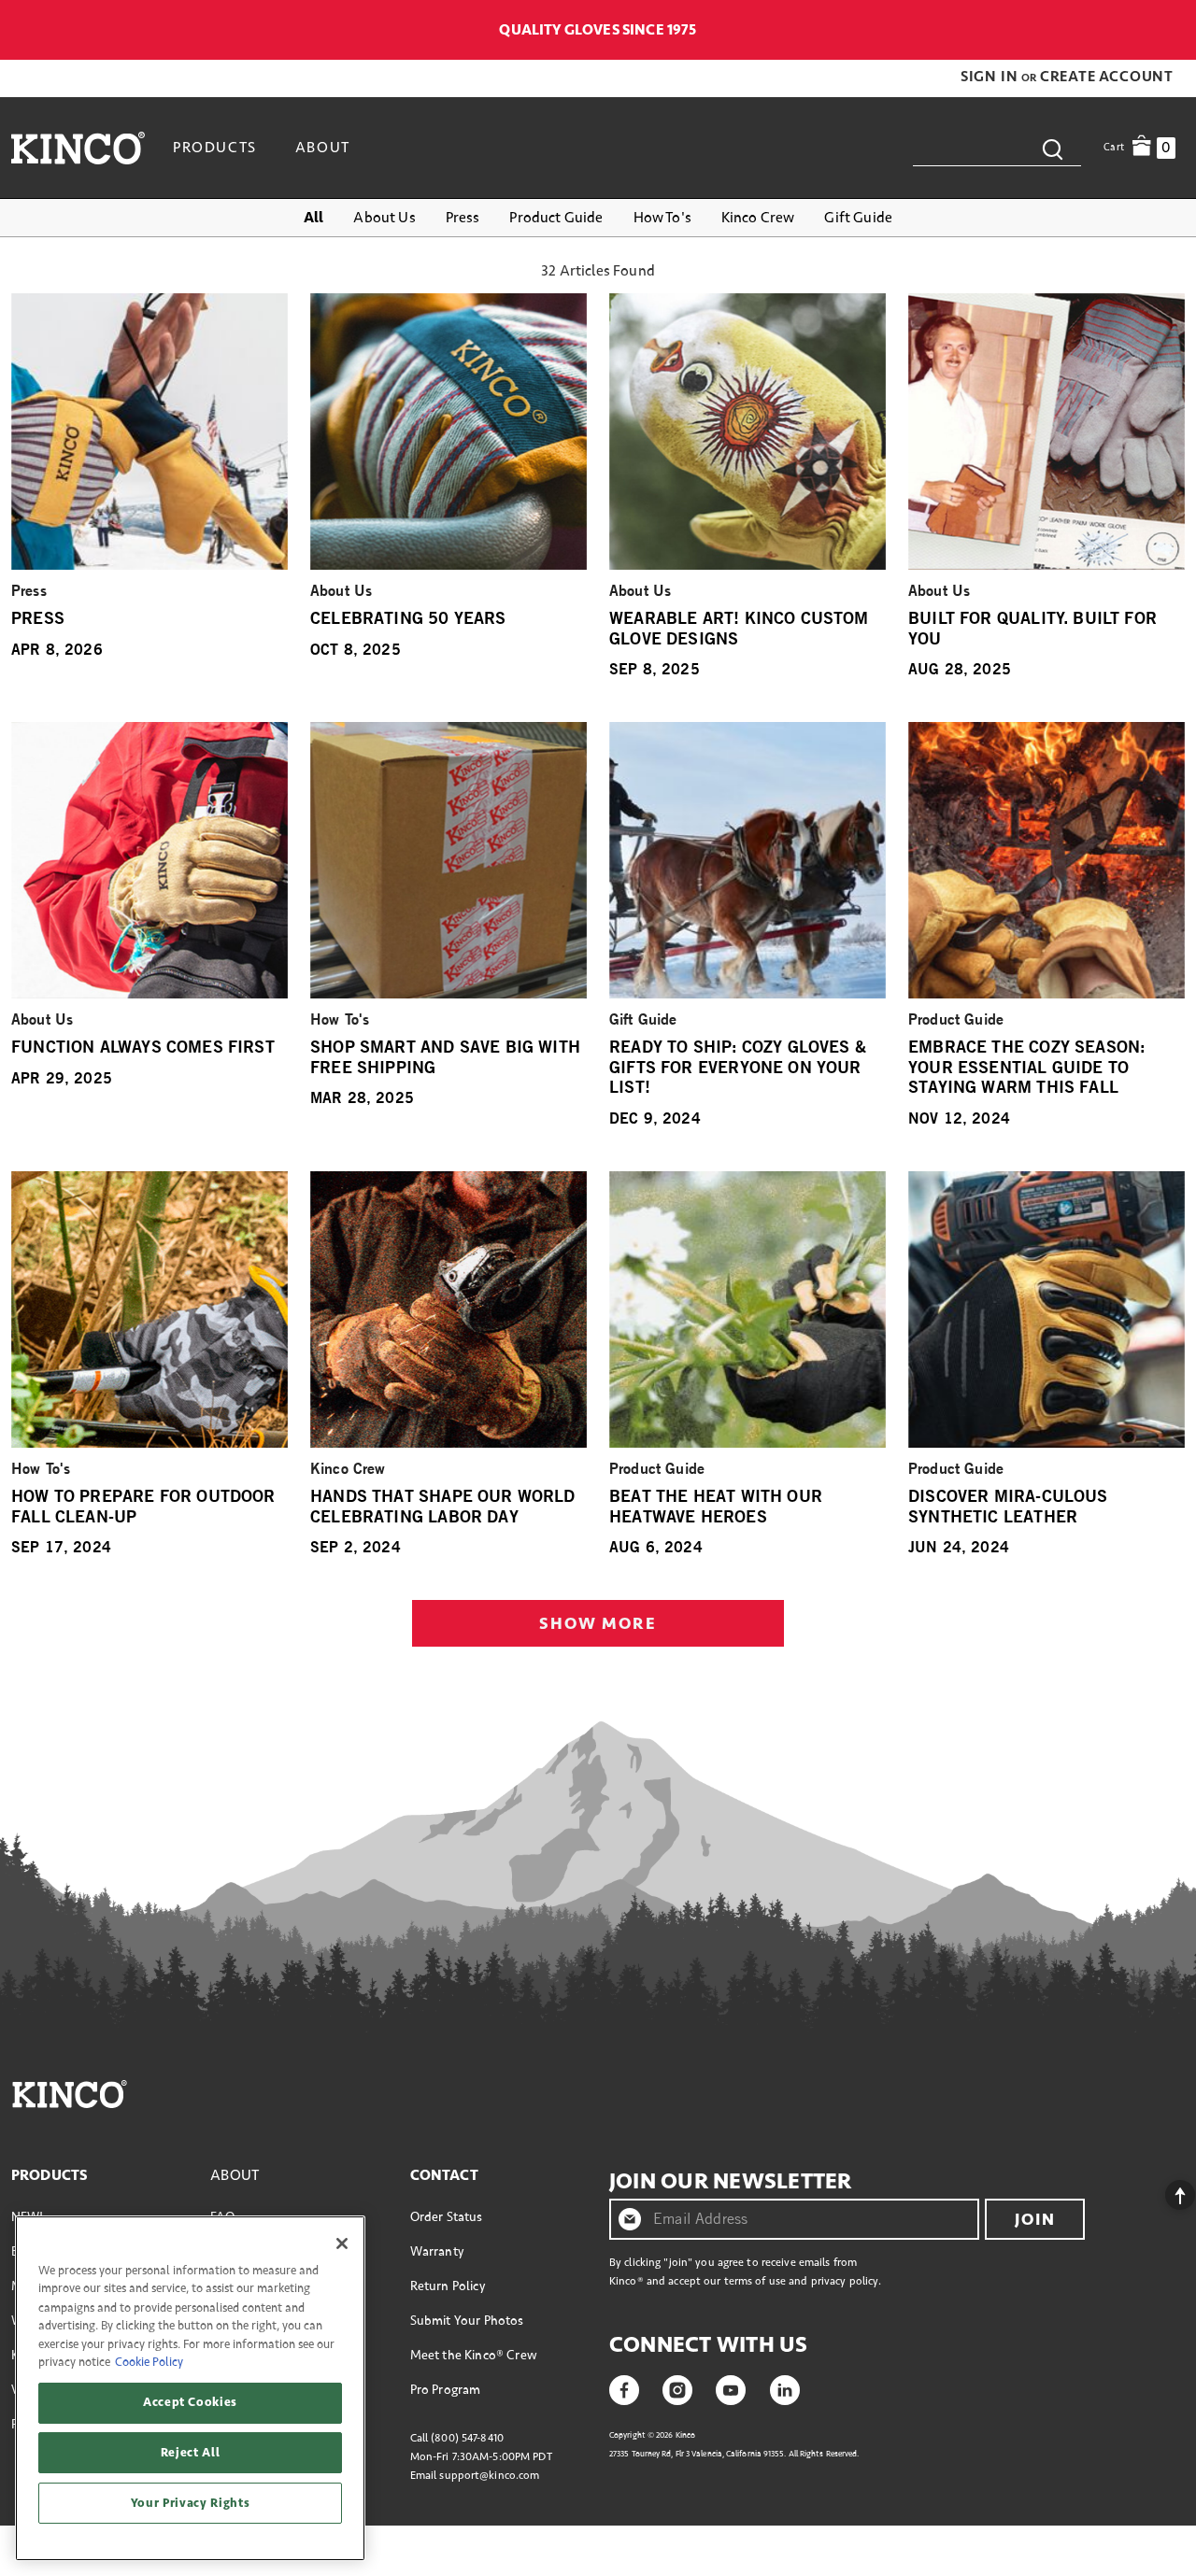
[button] (991, 77)
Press (463, 218)
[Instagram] (677, 2388)
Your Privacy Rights (190, 2503)
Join (1035, 2219)
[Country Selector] (1175, 30)
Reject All (191, 2453)
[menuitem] (217, 148)
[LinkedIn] (785, 2388)
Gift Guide (858, 218)
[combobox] (997, 148)
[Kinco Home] (78, 148)
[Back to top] (1165, 2190)
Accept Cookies (190, 2402)
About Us (384, 218)
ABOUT (235, 2175)
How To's (662, 218)
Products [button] (215, 148)
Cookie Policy (149, 2362)
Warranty (437, 2251)
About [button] (323, 148)
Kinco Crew (758, 218)
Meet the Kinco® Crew (474, 2355)
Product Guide (556, 218)
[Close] (342, 2243)
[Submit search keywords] (1052, 148)
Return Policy (448, 2286)
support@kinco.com (489, 2476)
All (313, 218)
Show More (598, 1623)
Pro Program (446, 2390)
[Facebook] (624, 2388)
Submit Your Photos (467, 2321)
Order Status (447, 2217)
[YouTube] (731, 2388)
